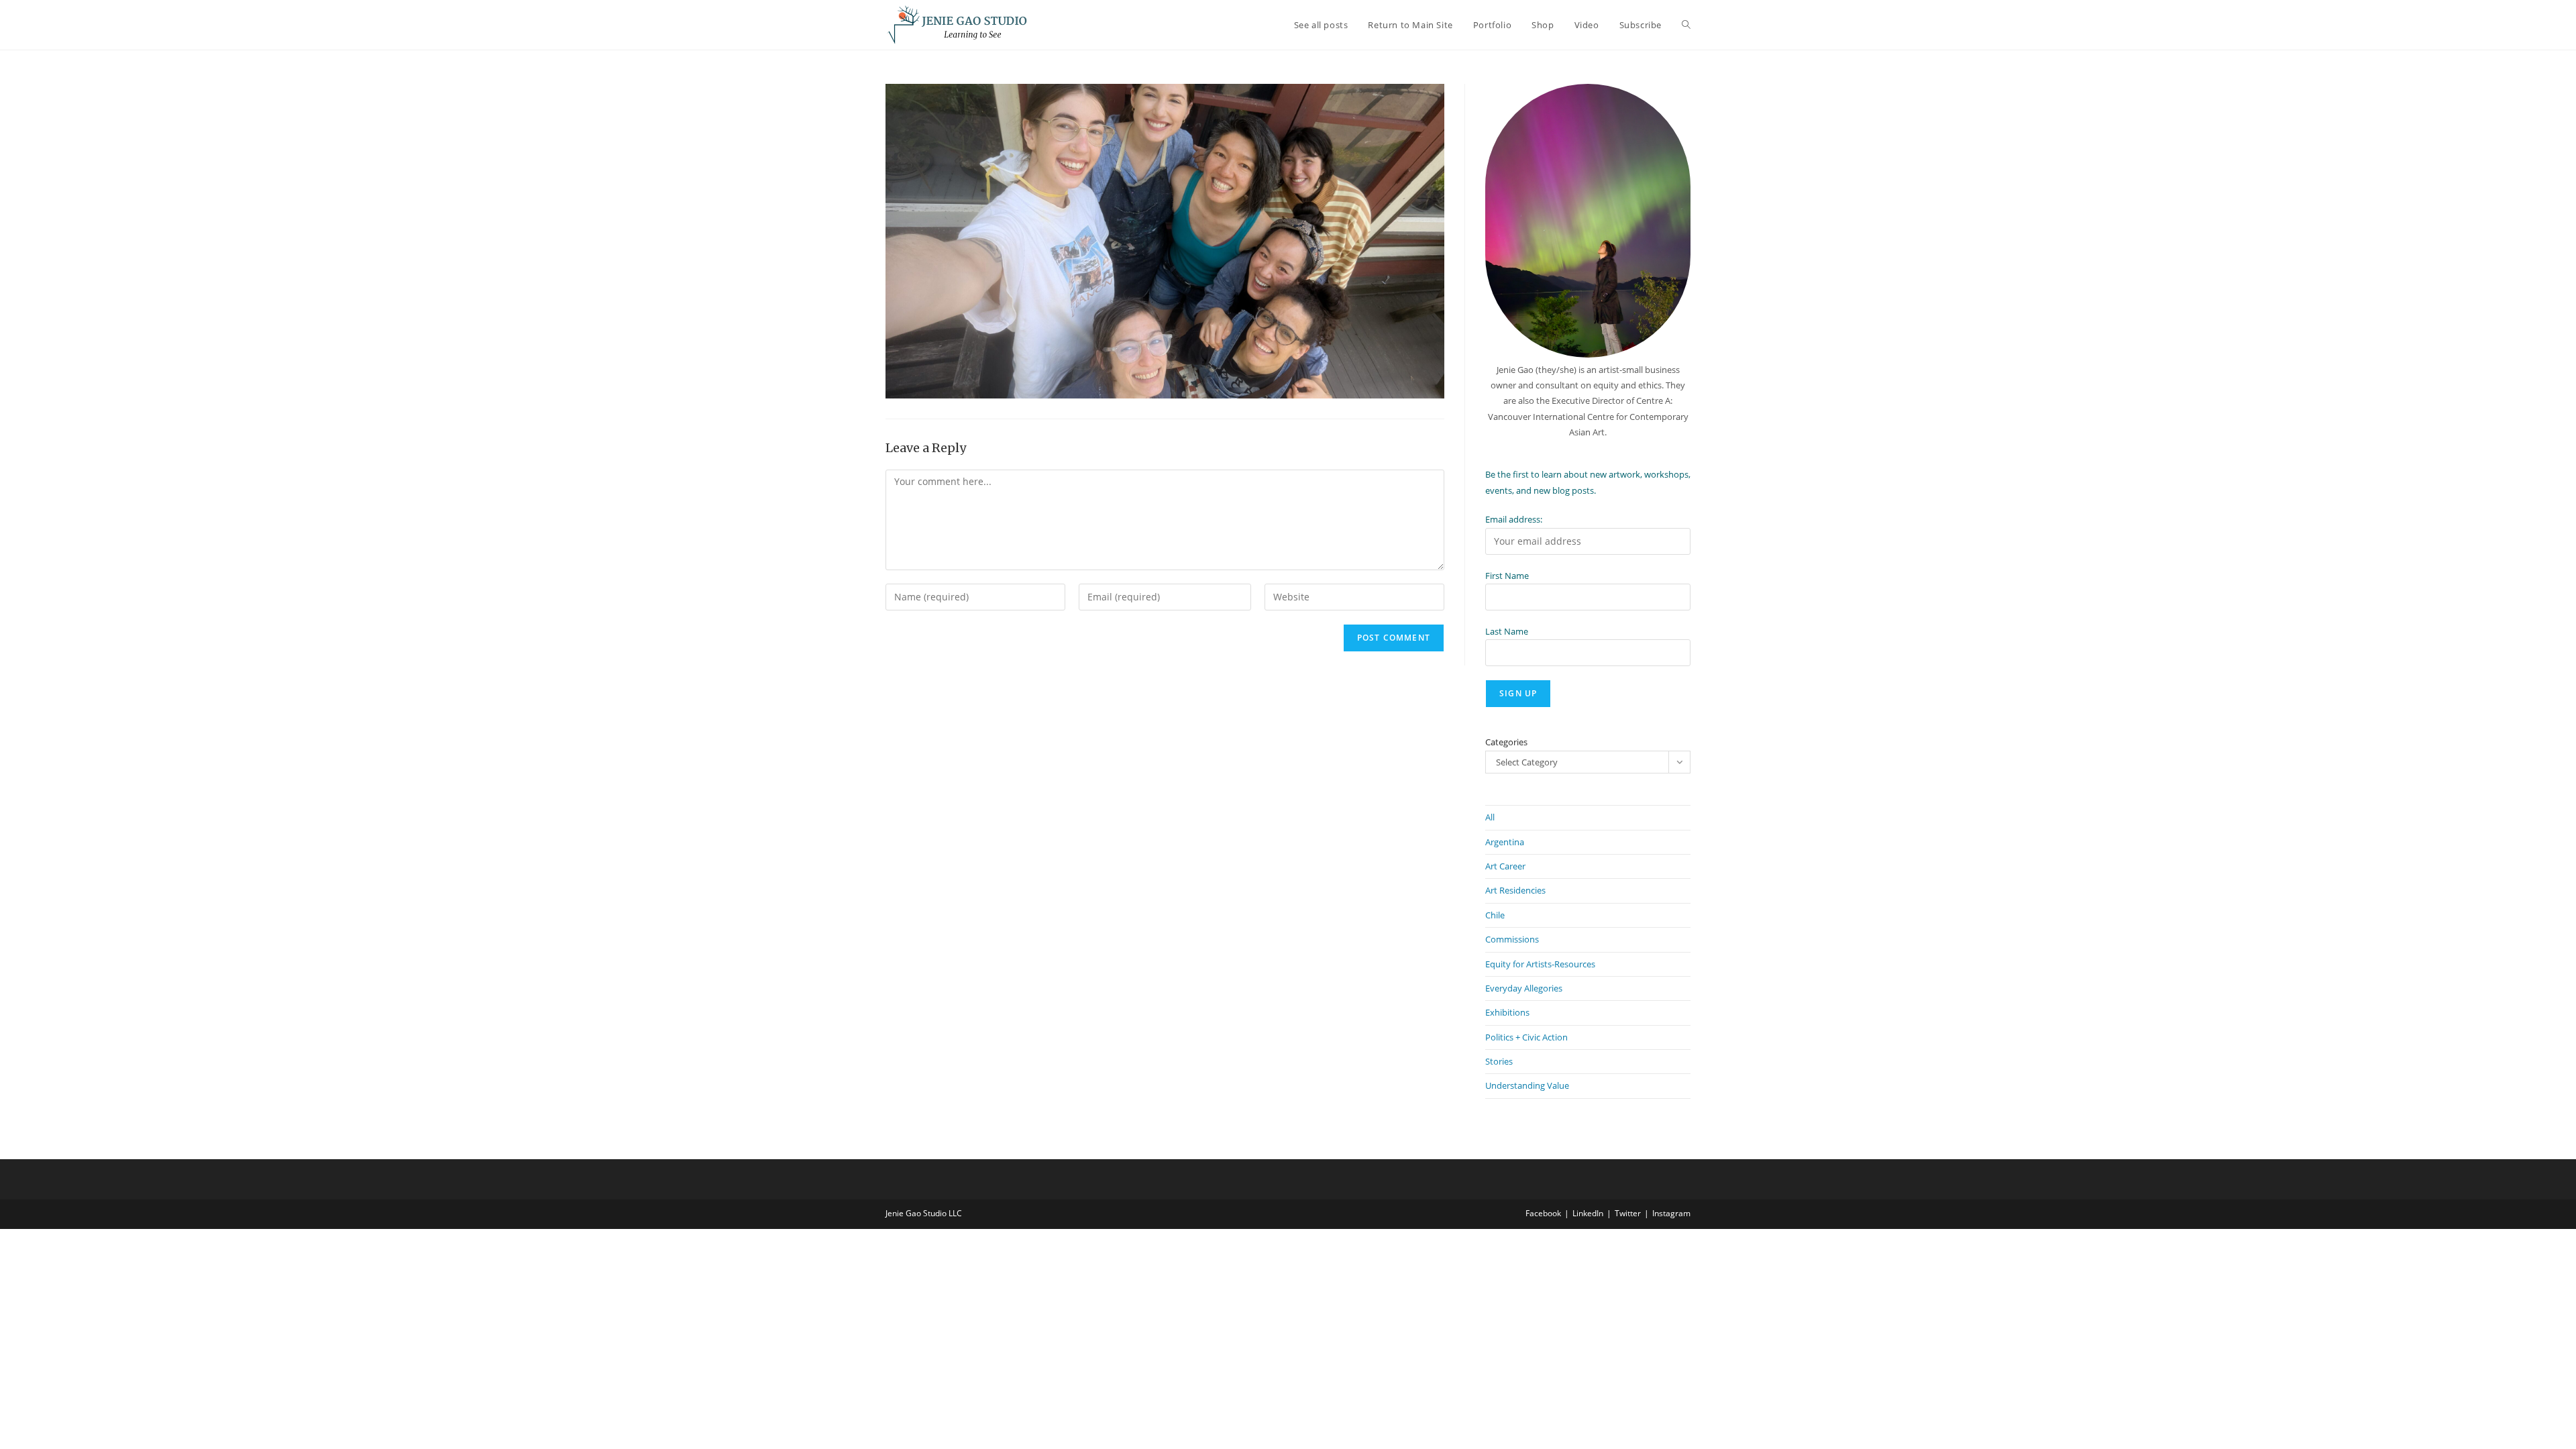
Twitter (1628, 1213)
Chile (1495, 915)
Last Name (1507, 631)
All (1490, 817)
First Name (1507, 576)
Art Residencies (1515, 890)
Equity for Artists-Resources (1540, 964)
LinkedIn (1588, 1213)
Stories (1499, 1061)
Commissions (1512, 939)
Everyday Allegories (1524, 988)
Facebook (1543, 1213)
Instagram (1671, 1213)
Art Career (1505, 866)
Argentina (1505, 842)
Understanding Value (1527, 1085)
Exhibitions (1507, 1012)
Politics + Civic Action (1526, 1037)
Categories (1506, 742)
